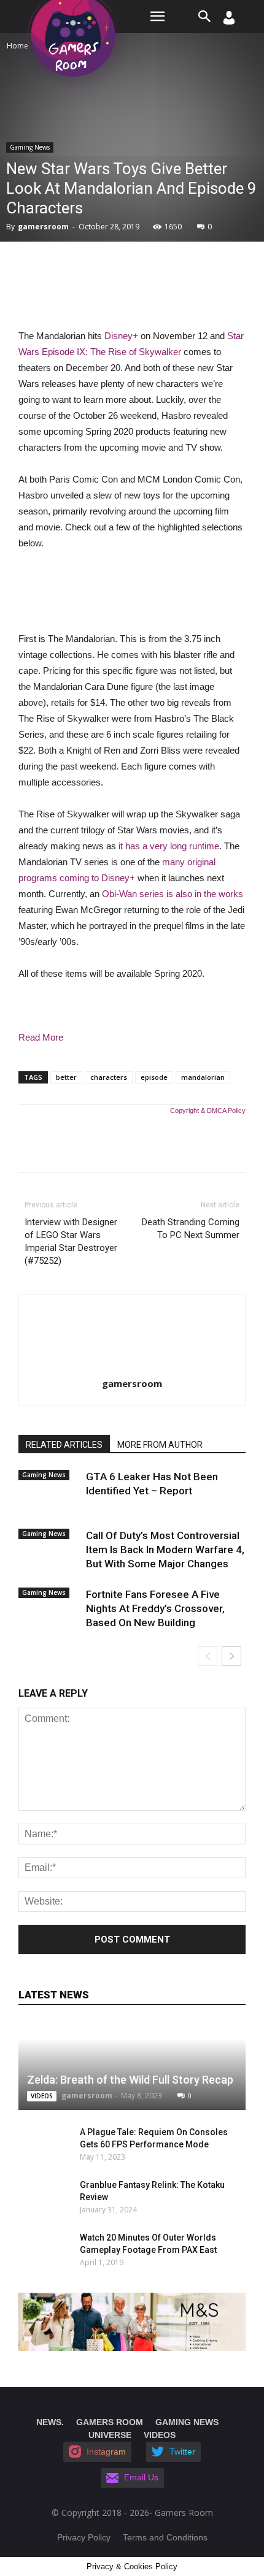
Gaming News (30, 147)
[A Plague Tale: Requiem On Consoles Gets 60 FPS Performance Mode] (37, 2144)
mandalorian (203, 1077)
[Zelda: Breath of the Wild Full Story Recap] (132, 2066)
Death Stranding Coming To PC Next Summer (191, 1229)
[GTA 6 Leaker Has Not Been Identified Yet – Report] (49, 1487)
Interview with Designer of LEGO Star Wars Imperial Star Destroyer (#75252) (71, 1241)
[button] (205, 17)
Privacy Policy (84, 2537)
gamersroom (43, 227)
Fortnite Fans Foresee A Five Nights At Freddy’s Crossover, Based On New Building (155, 1608)
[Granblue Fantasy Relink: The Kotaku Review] (37, 2197)
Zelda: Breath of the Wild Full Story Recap (130, 2080)
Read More (41, 1037)
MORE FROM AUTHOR (160, 1445)
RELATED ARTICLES (64, 1445)
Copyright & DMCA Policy (208, 1110)
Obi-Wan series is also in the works (173, 894)
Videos (42, 2096)
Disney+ (121, 336)
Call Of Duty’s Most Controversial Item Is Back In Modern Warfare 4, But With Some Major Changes (165, 1550)
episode (154, 1077)
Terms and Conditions (165, 2537)
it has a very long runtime (169, 846)
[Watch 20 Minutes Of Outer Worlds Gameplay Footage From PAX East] (43, 2250)
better (66, 1077)
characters (109, 1077)
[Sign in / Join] (229, 21)
